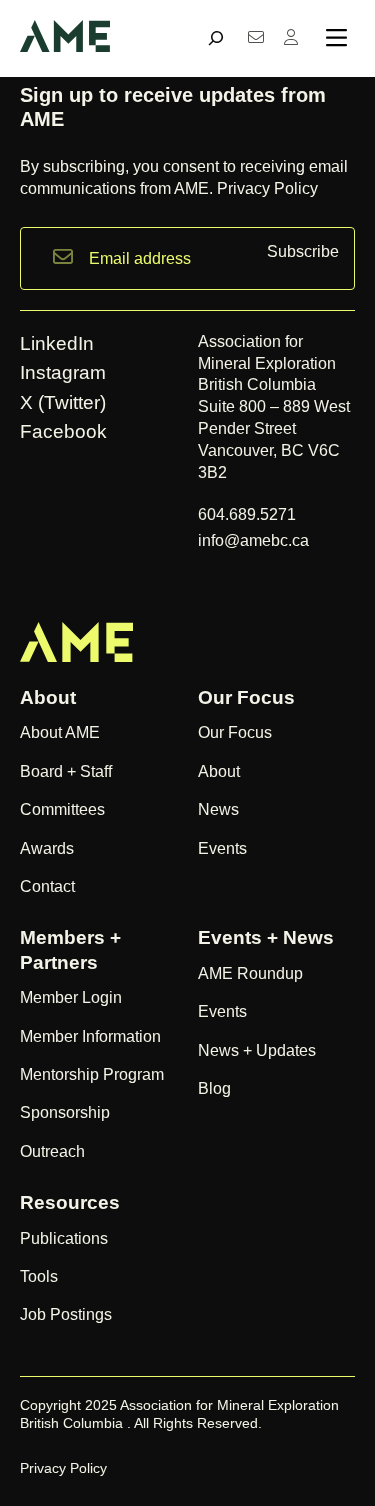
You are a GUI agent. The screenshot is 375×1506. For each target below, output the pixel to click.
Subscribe (303, 251)
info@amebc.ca (253, 540)
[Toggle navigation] (336, 38)
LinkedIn (57, 343)
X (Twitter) (63, 402)
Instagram (63, 372)
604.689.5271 (249, 514)
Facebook (63, 431)
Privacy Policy (267, 188)
